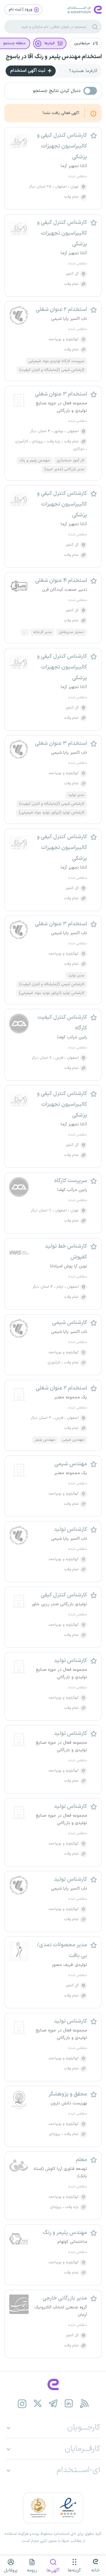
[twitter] (37, 2404)
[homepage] (53, 2384)
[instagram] (22, 2404)
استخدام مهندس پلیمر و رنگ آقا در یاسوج (54, 57)
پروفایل (11, 2570)
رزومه (32, 2570)
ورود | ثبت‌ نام (21, 10)
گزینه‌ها (74, 2570)
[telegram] (53, 2404)
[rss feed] (84, 2404)
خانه (96, 2570)
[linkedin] (69, 2404)
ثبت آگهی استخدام (28, 71)
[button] (86, 43)
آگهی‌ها (53, 2570)
